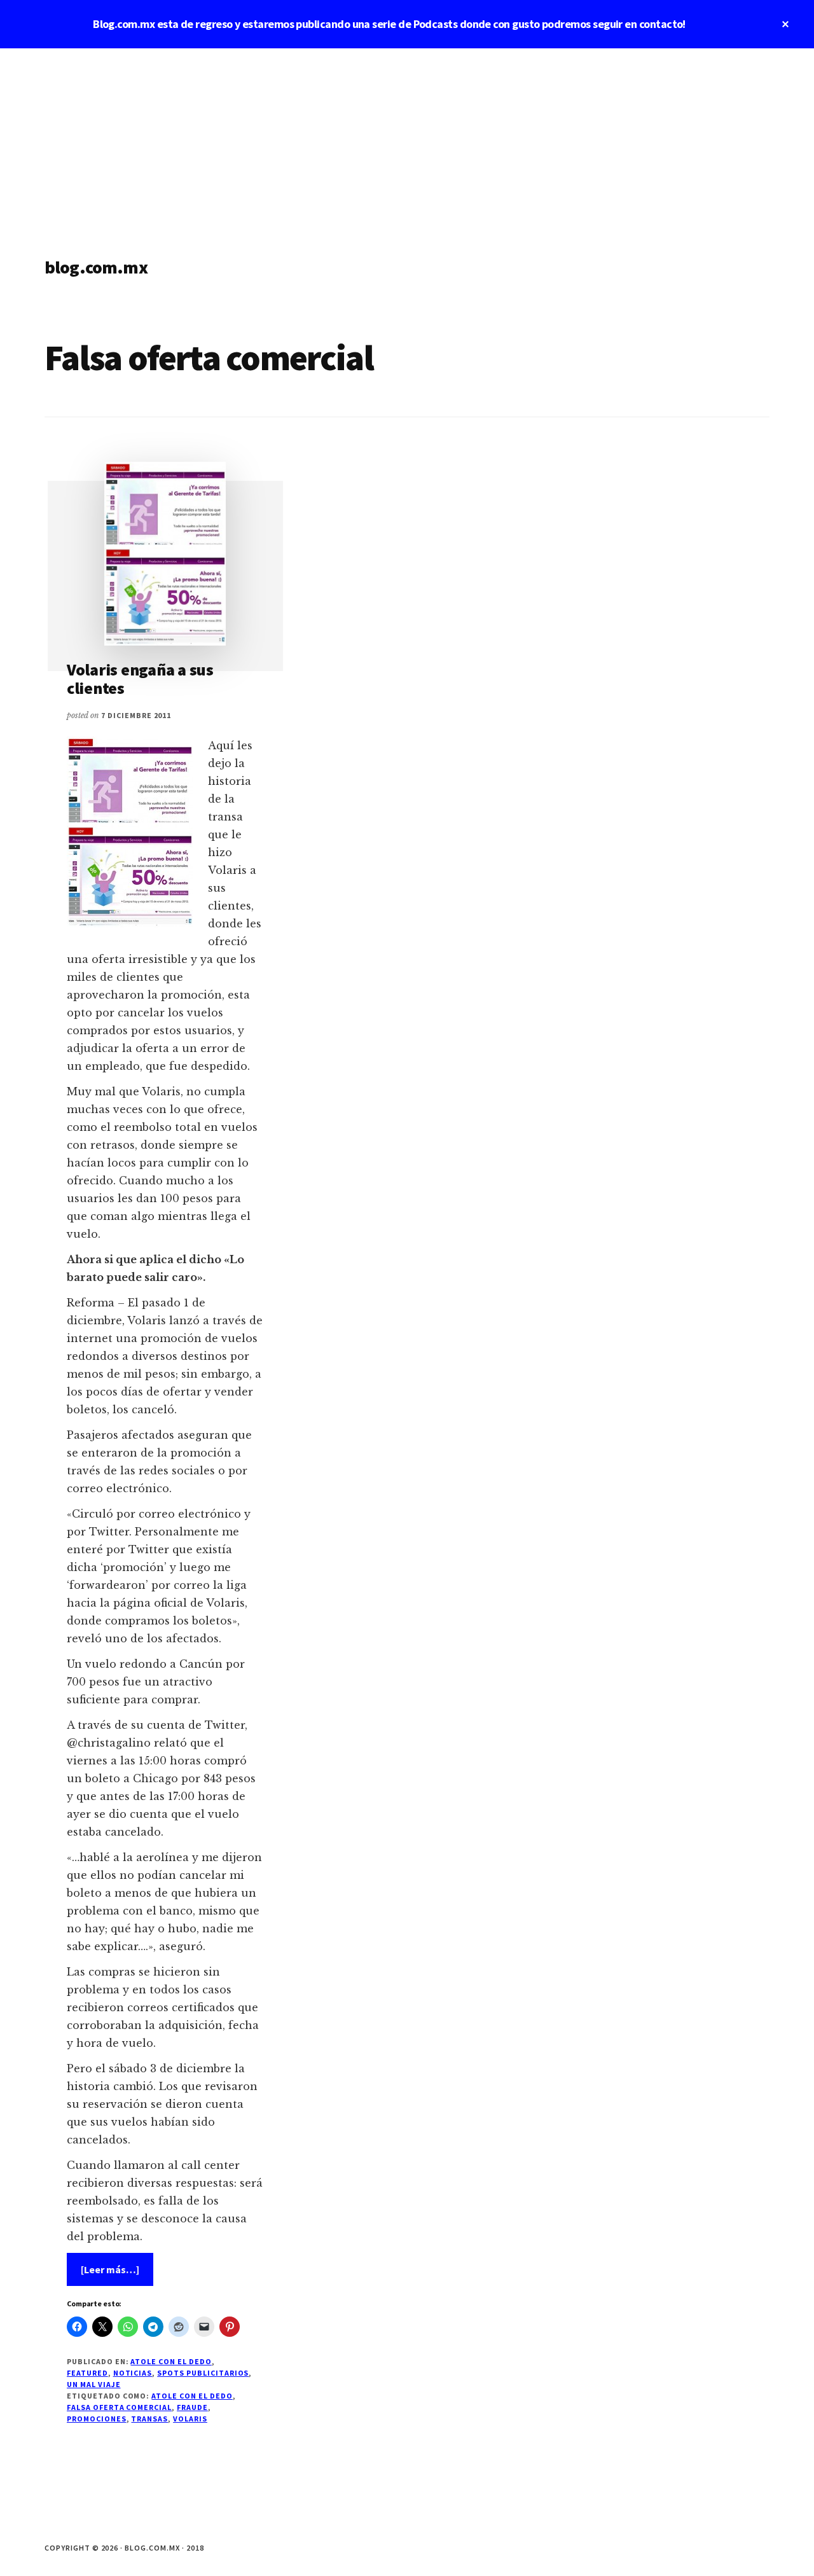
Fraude (192, 2407)
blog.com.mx (96, 267)
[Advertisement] (407, 144)
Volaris (190, 2419)
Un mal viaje (94, 2384)
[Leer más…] (117, 2274)
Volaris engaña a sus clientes (140, 679)
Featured (87, 2373)
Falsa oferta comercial (119, 2407)
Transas (149, 2419)
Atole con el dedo (171, 2361)
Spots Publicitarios (203, 2373)
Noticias (133, 2373)
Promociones (97, 2419)
